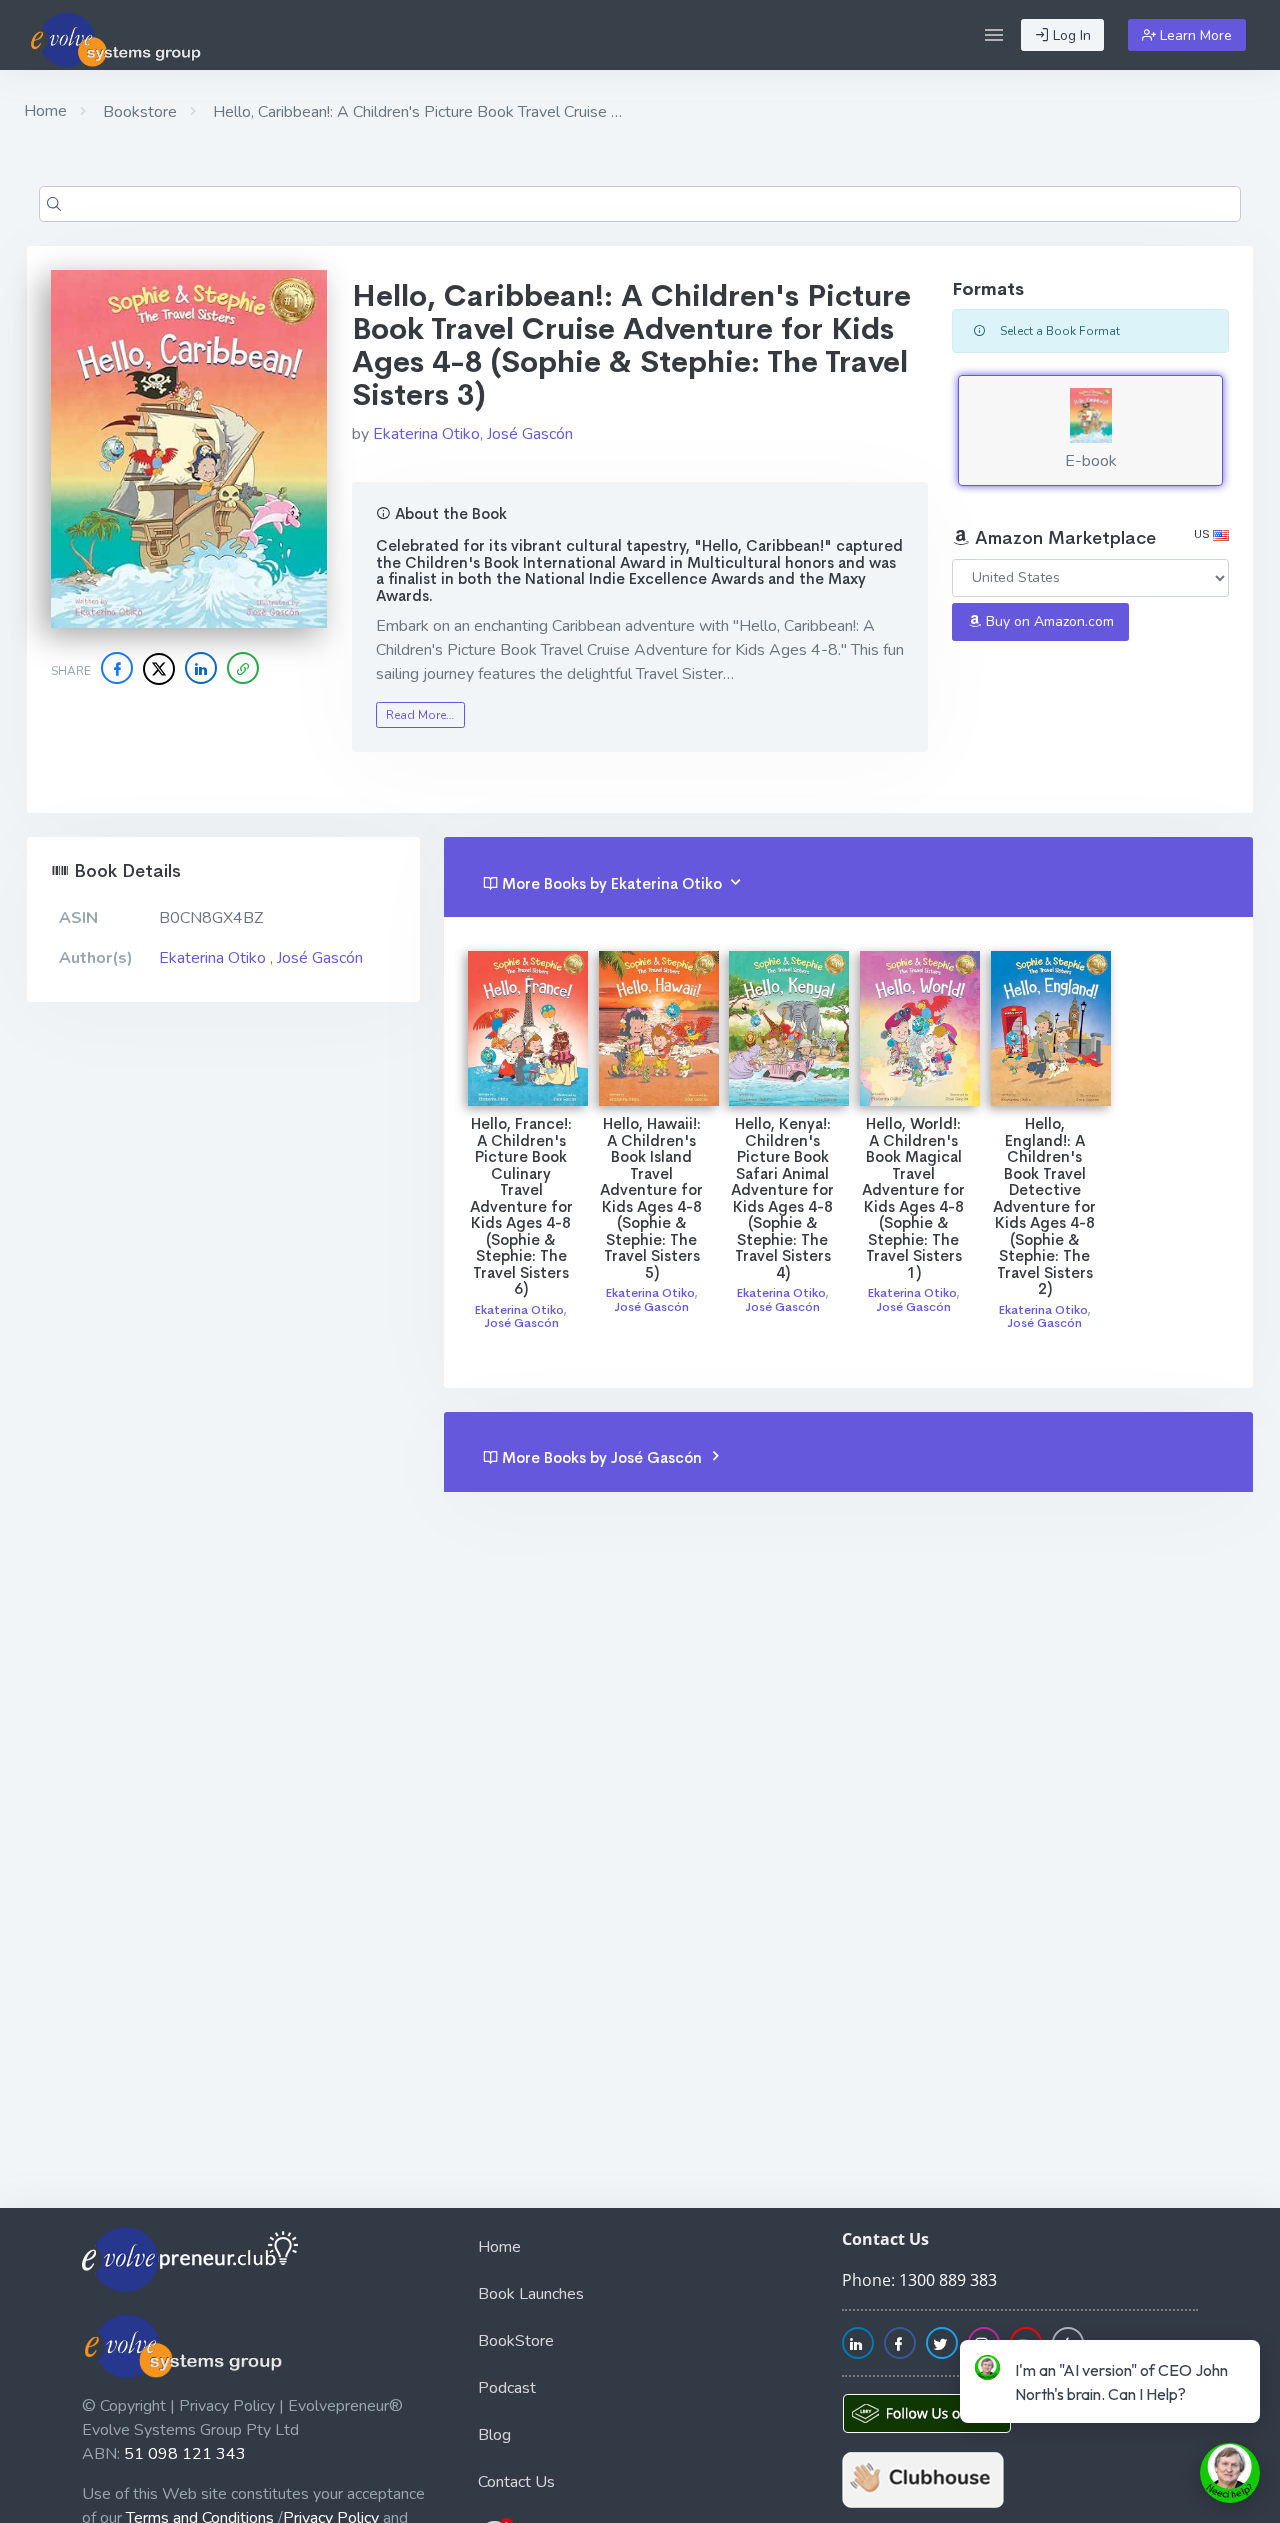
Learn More (1194, 35)
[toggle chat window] (1230, 2473)
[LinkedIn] (201, 668)
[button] (994, 35)
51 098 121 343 (185, 2454)
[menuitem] (640, 2250)
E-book (1091, 461)
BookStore (516, 2341)
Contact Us (516, 2482)
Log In (1070, 35)
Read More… (420, 715)
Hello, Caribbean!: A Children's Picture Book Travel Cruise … (415, 112)
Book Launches (531, 2294)
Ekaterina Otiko (426, 434)
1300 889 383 (948, 2280)
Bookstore (138, 112)
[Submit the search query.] (54, 204)
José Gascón (530, 434)
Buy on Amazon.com (1048, 621)
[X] (159, 669)
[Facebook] (117, 668)
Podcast (507, 2388)
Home (45, 111)
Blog (494, 2435)
